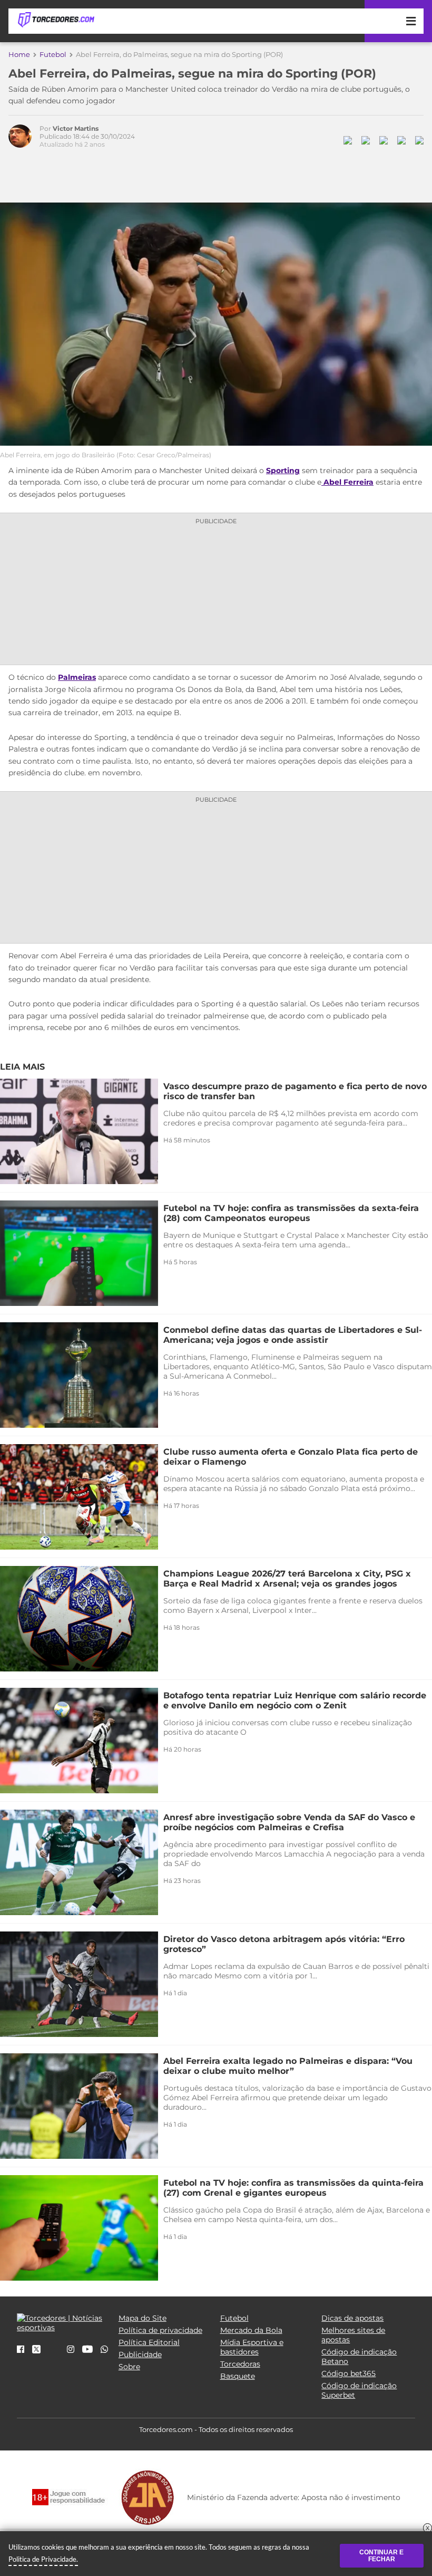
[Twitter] (36, 2351)
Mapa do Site (143, 2318)
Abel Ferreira (347, 482)
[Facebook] (21, 2350)
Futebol (53, 54)
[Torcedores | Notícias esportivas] (56, 20)
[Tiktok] (54, 2353)
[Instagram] (71, 2350)
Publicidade (140, 2354)
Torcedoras (240, 2364)
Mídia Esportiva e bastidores (252, 2347)
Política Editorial (149, 2342)
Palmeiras (77, 677)
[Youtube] (87, 2350)
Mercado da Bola (251, 2330)
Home (19, 54)
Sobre (129, 2367)
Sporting (283, 470)
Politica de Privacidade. (43, 2559)
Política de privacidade (160, 2330)
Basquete (238, 2376)
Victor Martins (76, 128)
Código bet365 (348, 2373)
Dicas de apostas (352, 2318)
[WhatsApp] (104, 2350)
